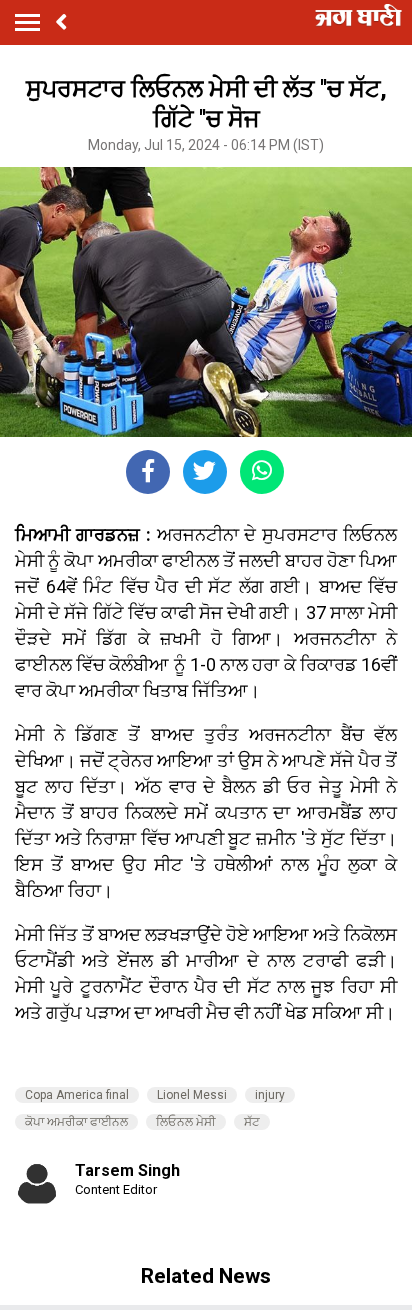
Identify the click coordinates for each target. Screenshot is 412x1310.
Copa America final (77, 1095)
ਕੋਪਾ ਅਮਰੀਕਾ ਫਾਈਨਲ (76, 1122)
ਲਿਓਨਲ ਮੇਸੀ (186, 1122)
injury (270, 1095)
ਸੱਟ (252, 1122)
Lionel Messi (192, 1095)
